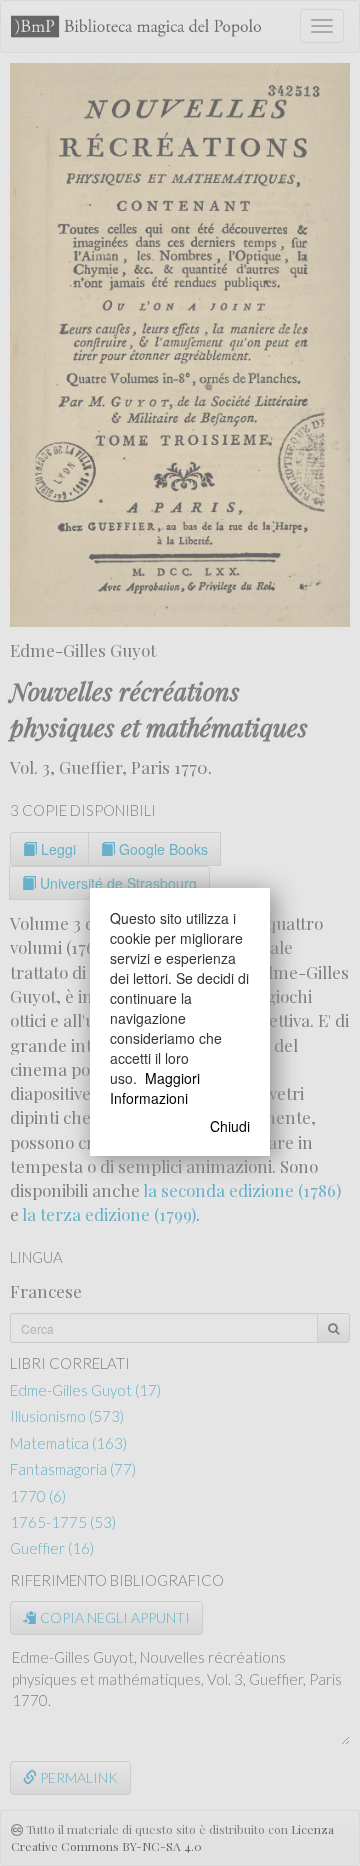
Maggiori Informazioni (155, 1088)
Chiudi (230, 1126)
